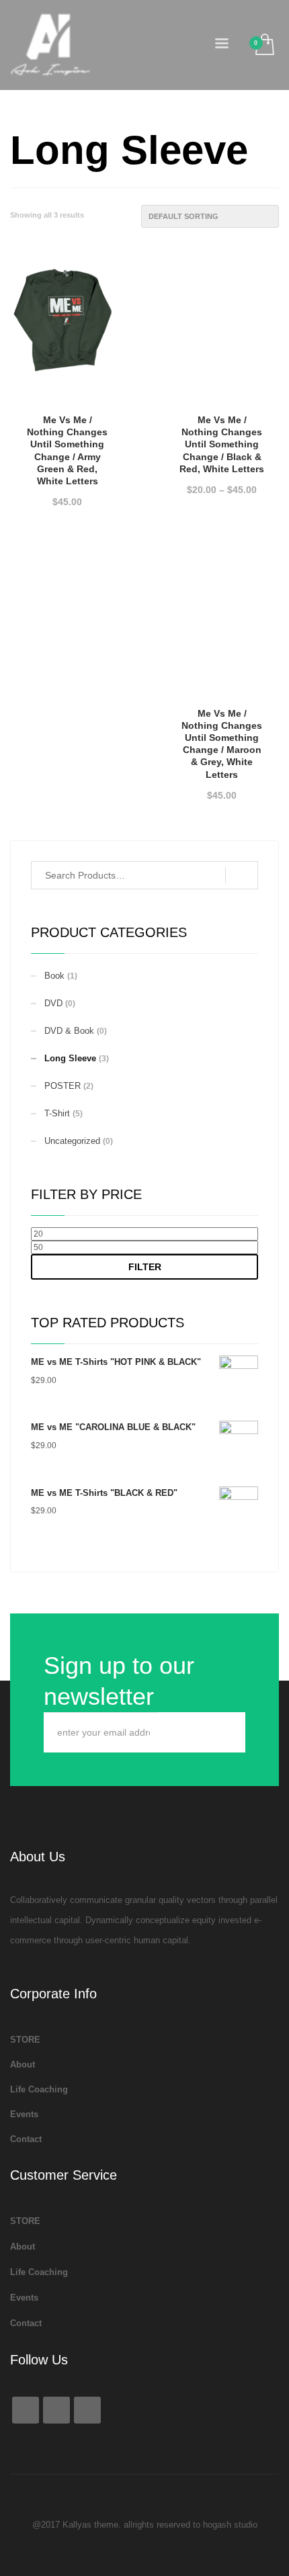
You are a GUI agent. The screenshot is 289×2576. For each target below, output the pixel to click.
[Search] (242, 875)
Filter (145, 1267)
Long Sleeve (70, 1058)
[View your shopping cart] (264, 45)
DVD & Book (69, 1031)
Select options (68, 494)
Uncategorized (72, 1141)
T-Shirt (57, 1113)
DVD (53, 1003)
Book (54, 976)
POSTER (63, 1086)
